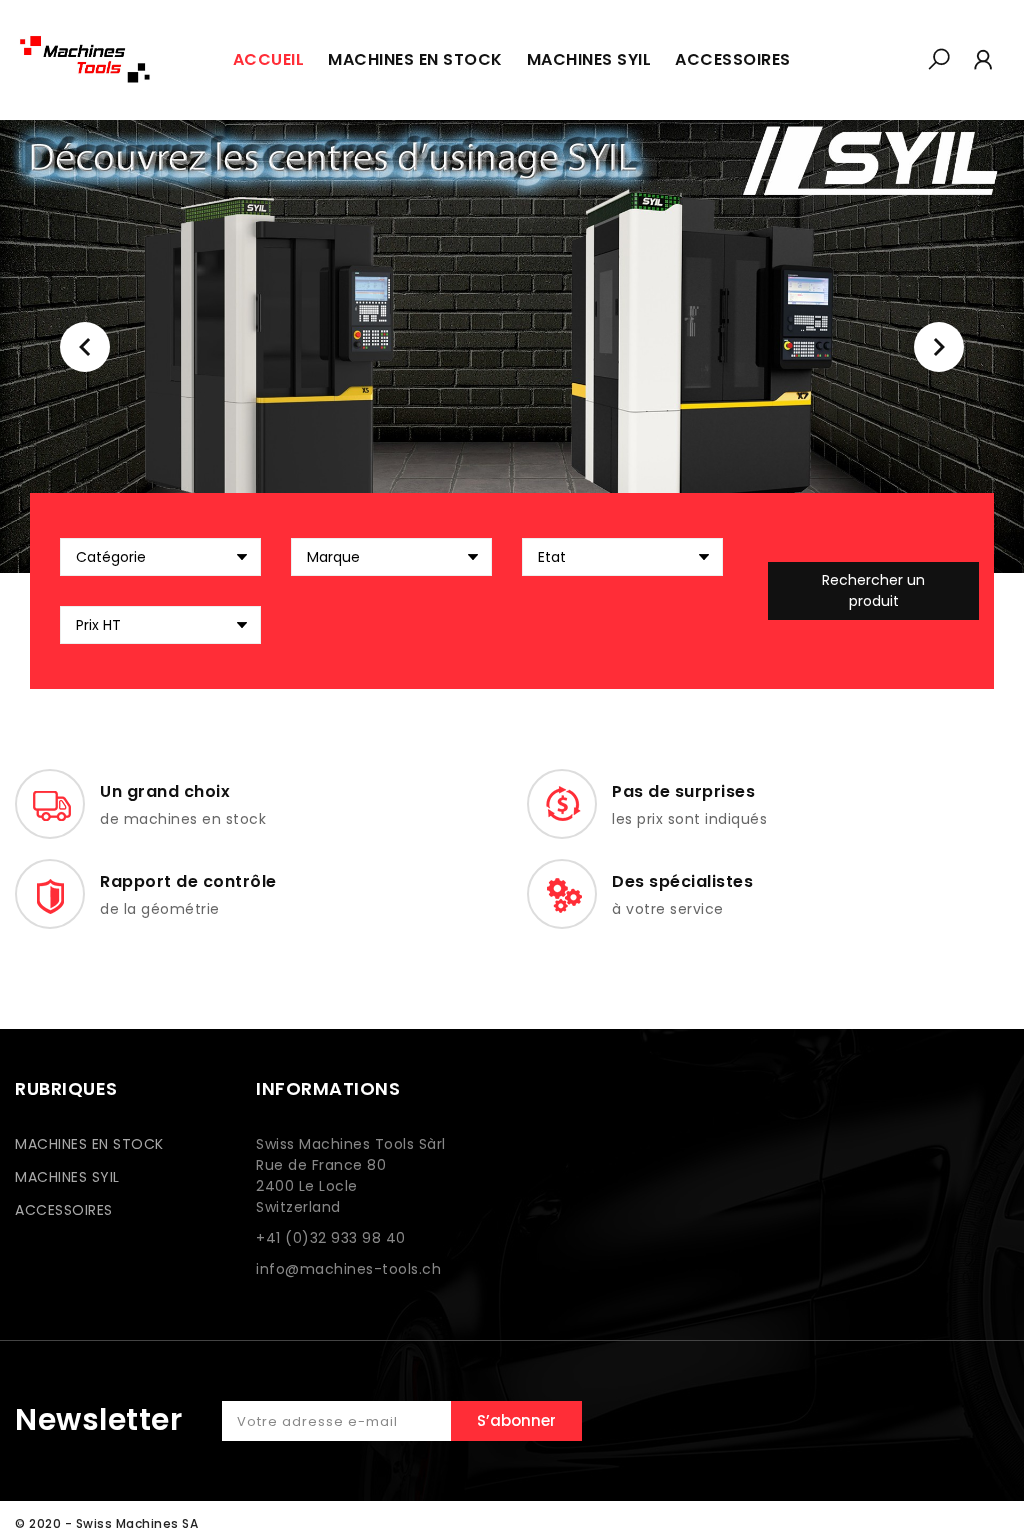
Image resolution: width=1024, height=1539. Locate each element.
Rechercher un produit (873, 590)
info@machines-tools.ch (348, 1269)
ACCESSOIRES (64, 1210)
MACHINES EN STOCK (89, 1144)
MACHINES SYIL (67, 1177)
